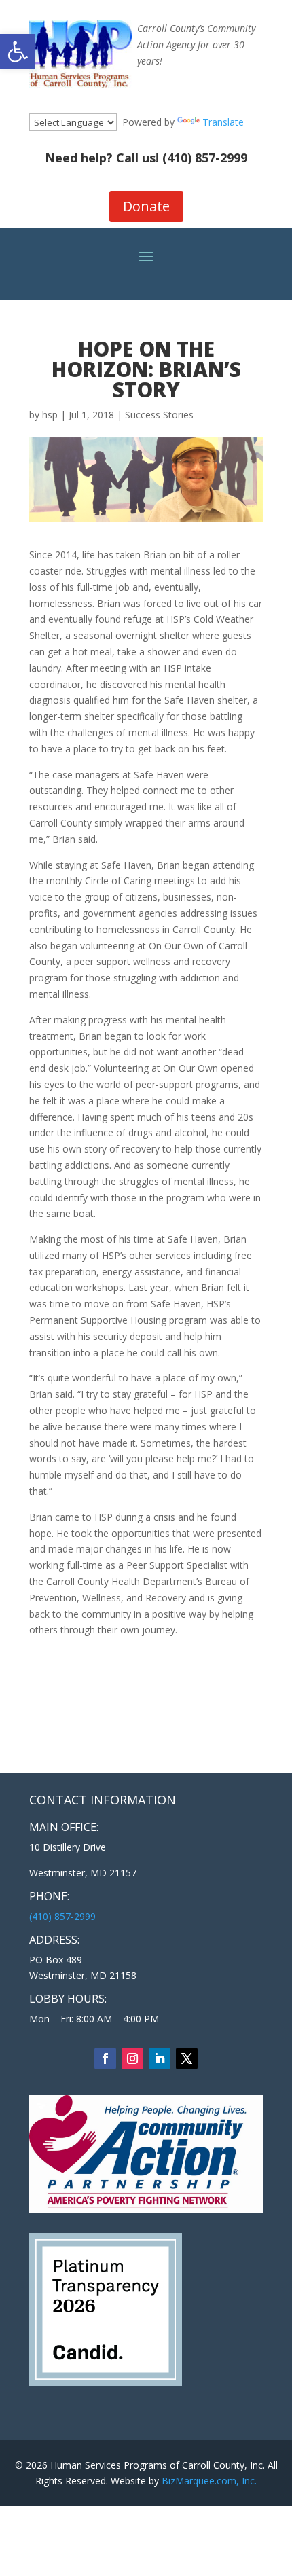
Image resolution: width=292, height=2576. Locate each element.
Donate (146, 206)
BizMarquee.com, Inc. (209, 2481)
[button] (18, 52)
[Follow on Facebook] (105, 2058)
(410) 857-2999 (205, 158)
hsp (50, 415)
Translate (223, 122)
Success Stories (159, 415)
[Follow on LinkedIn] (160, 2058)
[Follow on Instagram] (132, 2058)
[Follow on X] (187, 2058)
